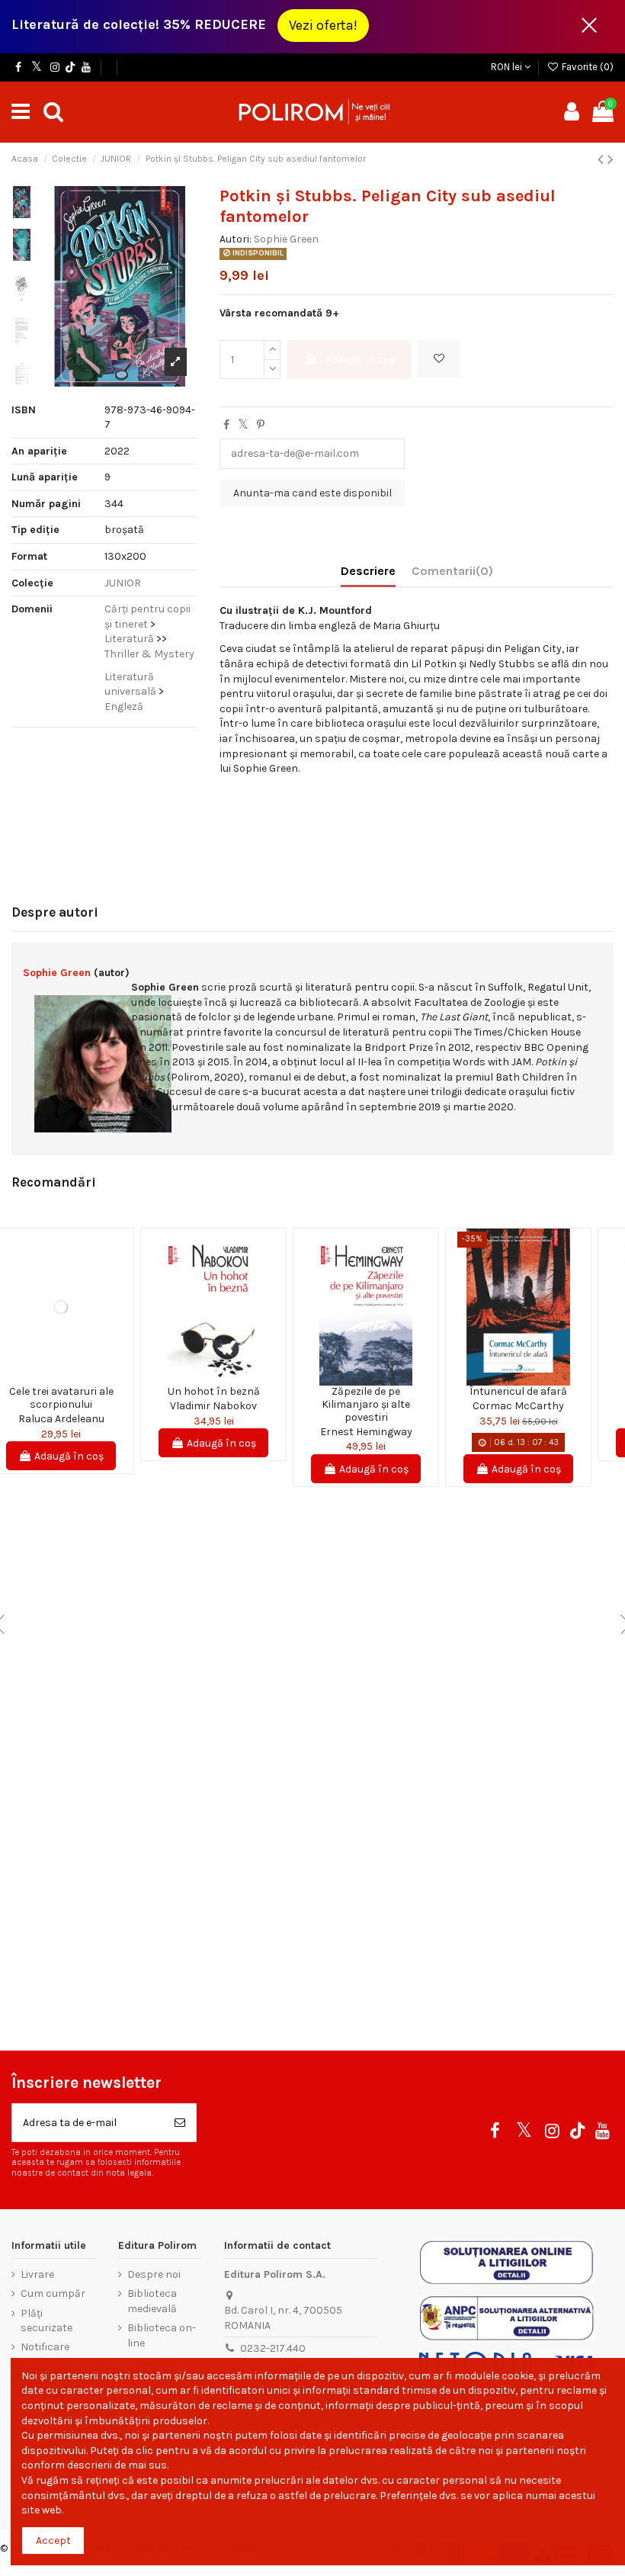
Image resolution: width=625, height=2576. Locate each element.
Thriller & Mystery (149, 654)
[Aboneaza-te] (180, 2123)
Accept (53, 2541)
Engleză (124, 707)
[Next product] (611, 159)
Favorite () (587, 67)
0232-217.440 (273, 2348)
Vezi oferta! (323, 25)
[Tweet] (243, 425)
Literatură (129, 639)
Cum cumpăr (53, 2293)
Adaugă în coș (360, 360)
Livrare (37, 2274)
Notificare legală (45, 2354)
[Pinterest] (261, 425)
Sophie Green (286, 239)
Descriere (368, 571)
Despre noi (154, 2274)
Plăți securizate (46, 2321)
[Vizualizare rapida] (72, 1380)
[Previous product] (603, 159)
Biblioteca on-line (162, 2335)
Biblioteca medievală (152, 2301)
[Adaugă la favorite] (439, 359)
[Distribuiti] (226, 425)
